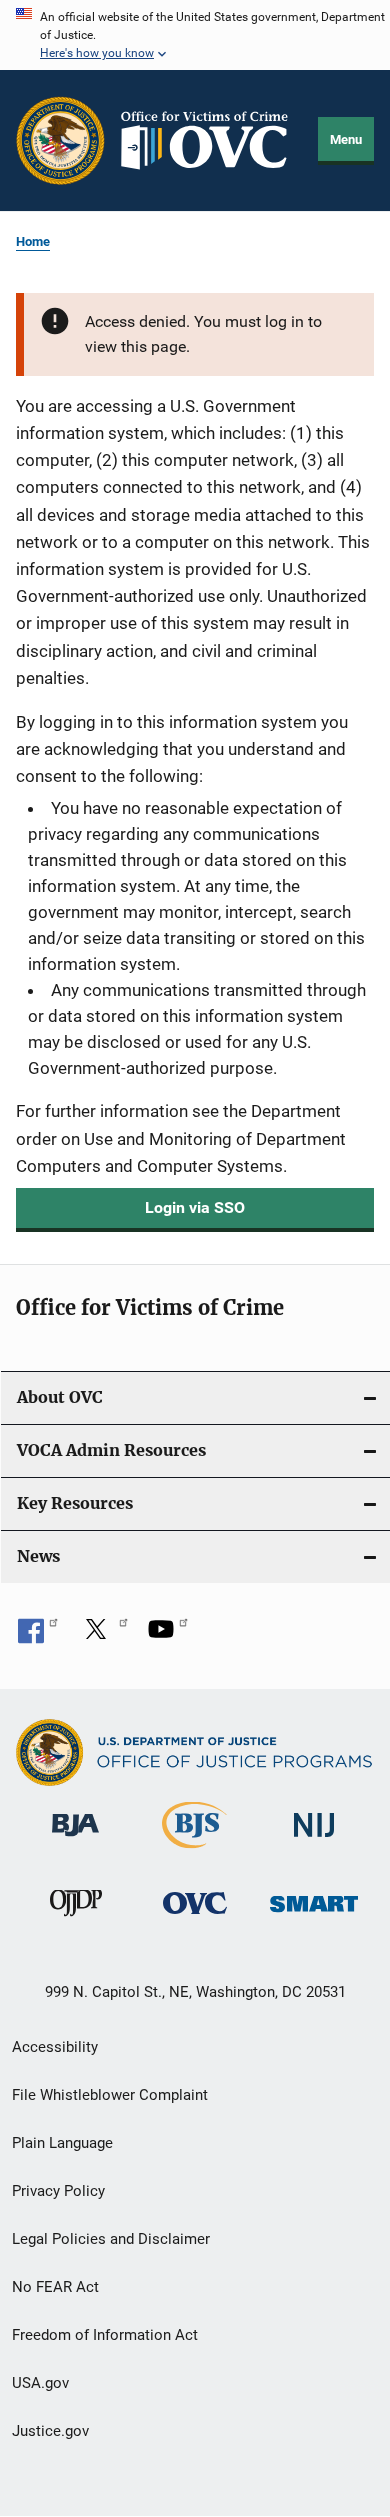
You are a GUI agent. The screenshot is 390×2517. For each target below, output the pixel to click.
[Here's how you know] (195, 35)
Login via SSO (195, 1207)
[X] (103, 1636)
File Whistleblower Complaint (110, 2095)
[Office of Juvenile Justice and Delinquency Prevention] (76, 1920)
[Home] (212, 140)
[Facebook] (38, 1636)
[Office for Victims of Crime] (195, 1917)
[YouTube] (168, 1636)
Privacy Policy (58, 2191)
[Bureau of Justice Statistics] (194, 1852)
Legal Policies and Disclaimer (111, 2239)
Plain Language (62, 2143)
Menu (346, 139)
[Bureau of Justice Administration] (75, 1840)
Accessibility (55, 2047)
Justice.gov (50, 2431)
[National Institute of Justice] (314, 1840)
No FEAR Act (55, 2287)
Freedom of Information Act (105, 2335)
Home (33, 241)
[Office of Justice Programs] (60, 140)
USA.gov (40, 2383)
